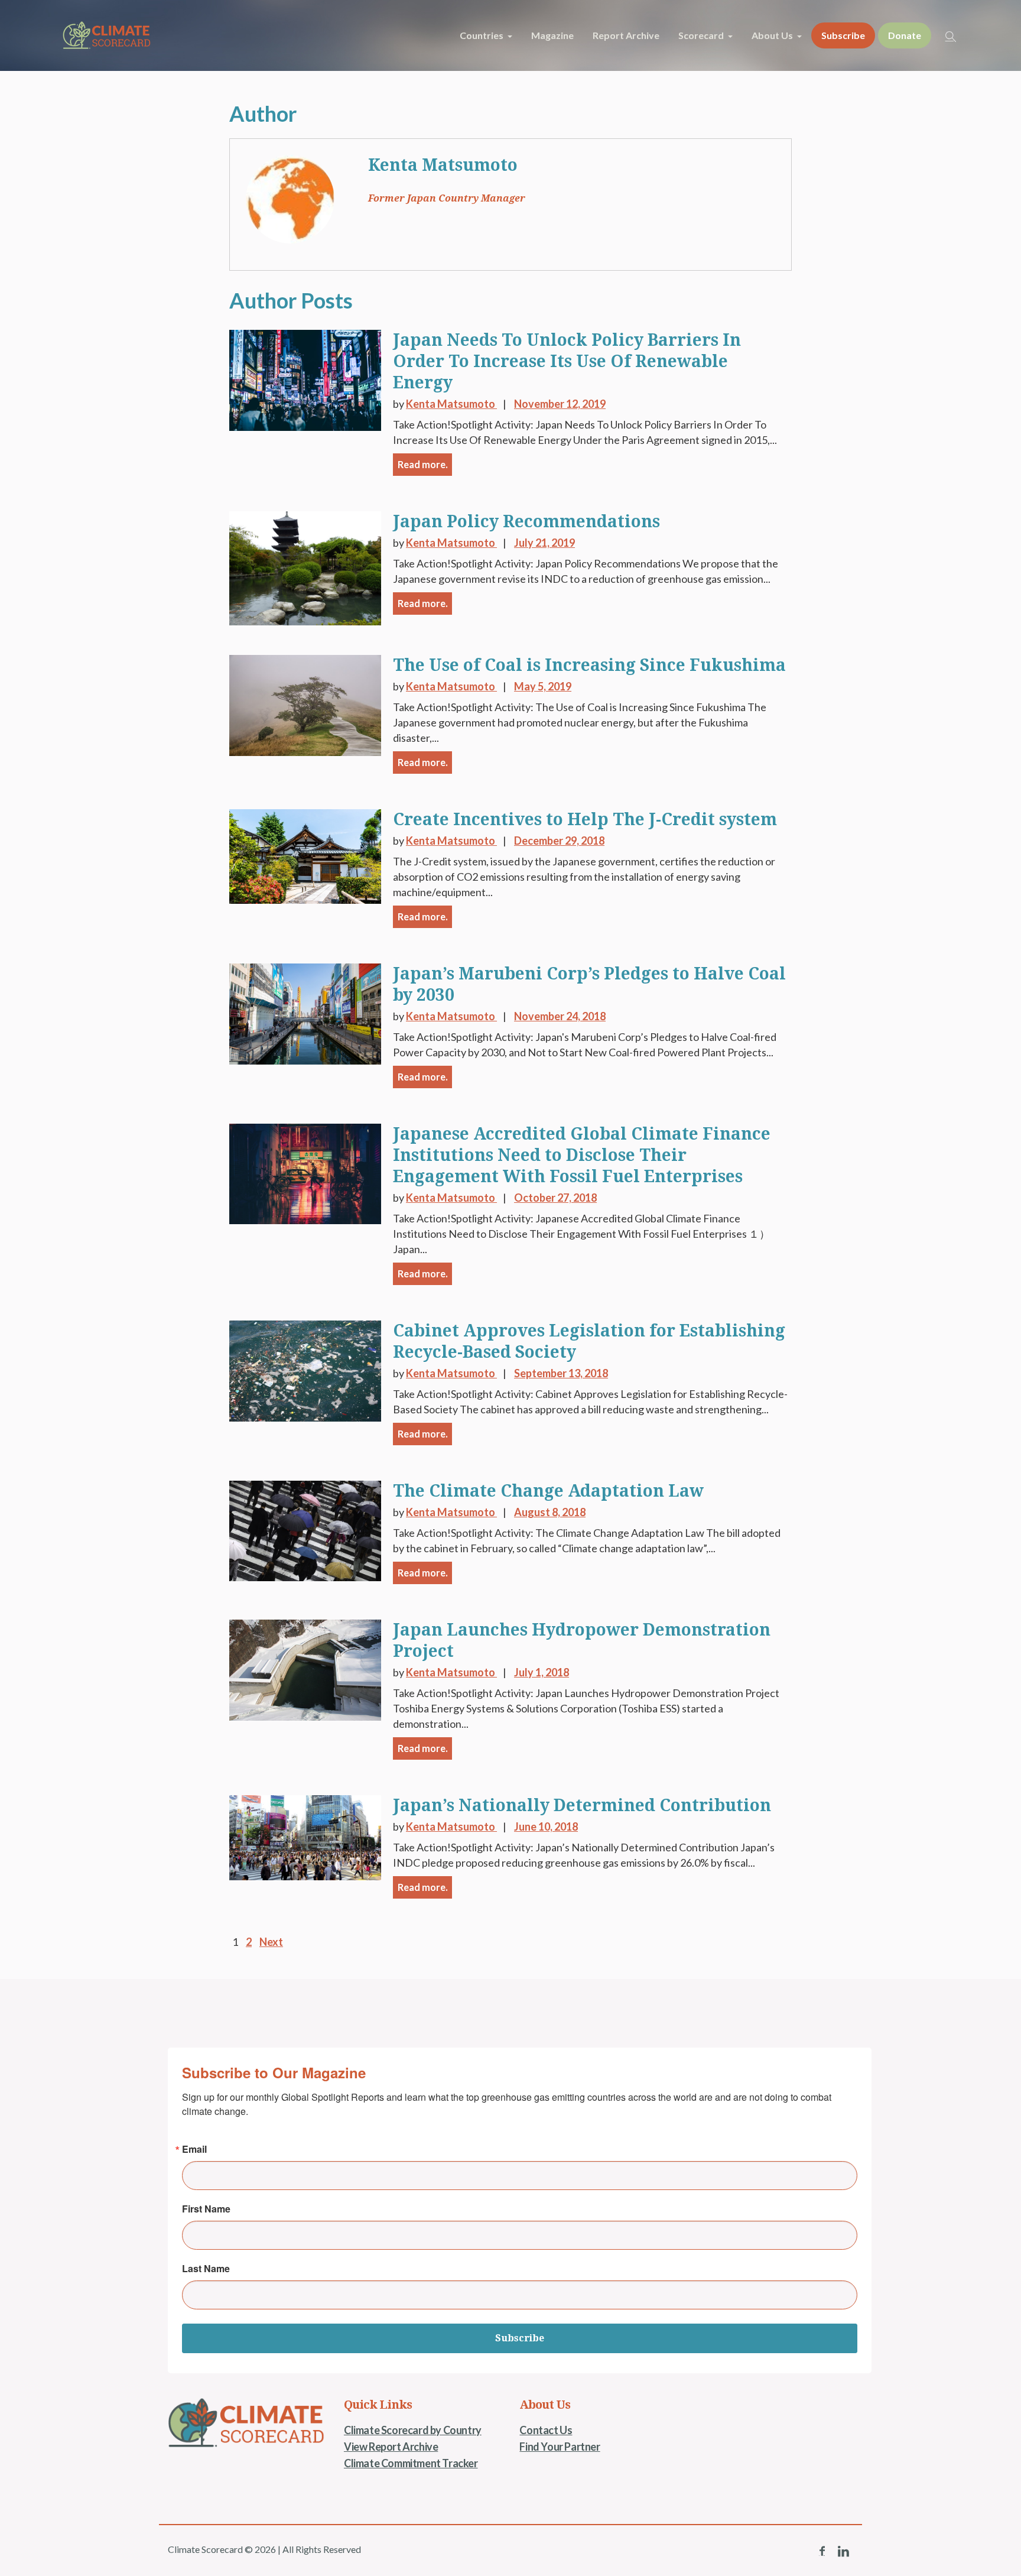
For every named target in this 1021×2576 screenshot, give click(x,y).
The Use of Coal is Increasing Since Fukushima (589, 665)
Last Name (206, 2269)
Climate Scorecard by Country (413, 2430)
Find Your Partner (560, 2447)
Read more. (423, 464)
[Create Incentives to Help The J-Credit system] (305, 855)
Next (271, 1942)
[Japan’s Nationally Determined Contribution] (305, 1836)
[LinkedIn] (843, 2551)
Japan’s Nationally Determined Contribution (582, 1806)
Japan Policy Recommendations (526, 522)
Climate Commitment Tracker (411, 2463)
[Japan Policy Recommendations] (305, 567)
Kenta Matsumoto (443, 165)
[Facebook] (822, 2551)
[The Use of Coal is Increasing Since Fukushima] (305, 704)
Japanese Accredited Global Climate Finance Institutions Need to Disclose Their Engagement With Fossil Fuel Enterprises (582, 1155)
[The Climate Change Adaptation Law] (305, 1529)
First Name (206, 2209)
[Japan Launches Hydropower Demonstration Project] (305, 1669)
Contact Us (546, 2430)
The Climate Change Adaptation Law (548, 1491)
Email (194, 2149)
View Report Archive (391, 2447)
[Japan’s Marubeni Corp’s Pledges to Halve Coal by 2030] (305, 1013)
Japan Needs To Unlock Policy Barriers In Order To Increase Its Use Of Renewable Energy (567, 361)
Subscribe (520, 2338)
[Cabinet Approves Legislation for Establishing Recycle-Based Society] (305, 1370)
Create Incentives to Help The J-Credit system (585, 820)
